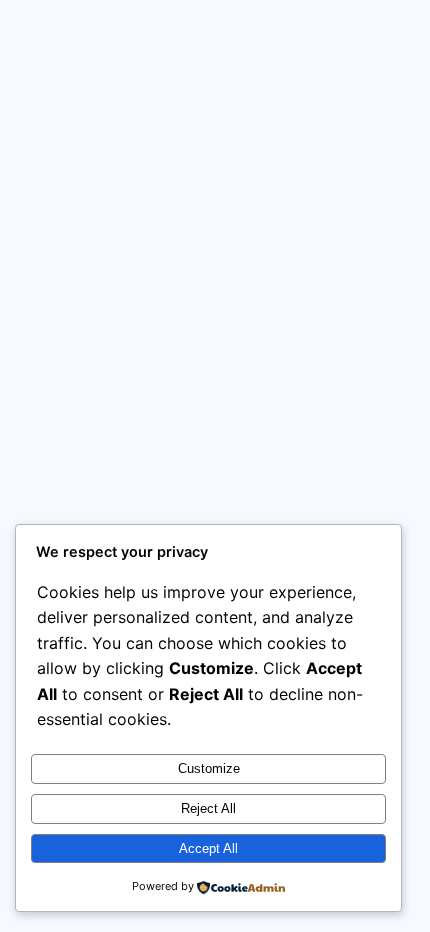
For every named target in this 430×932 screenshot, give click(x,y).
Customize (209, 768)
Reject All (208, 808)
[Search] (371, 346)
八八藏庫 (153, 37)
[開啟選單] (392, 38)
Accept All (208, 848)
